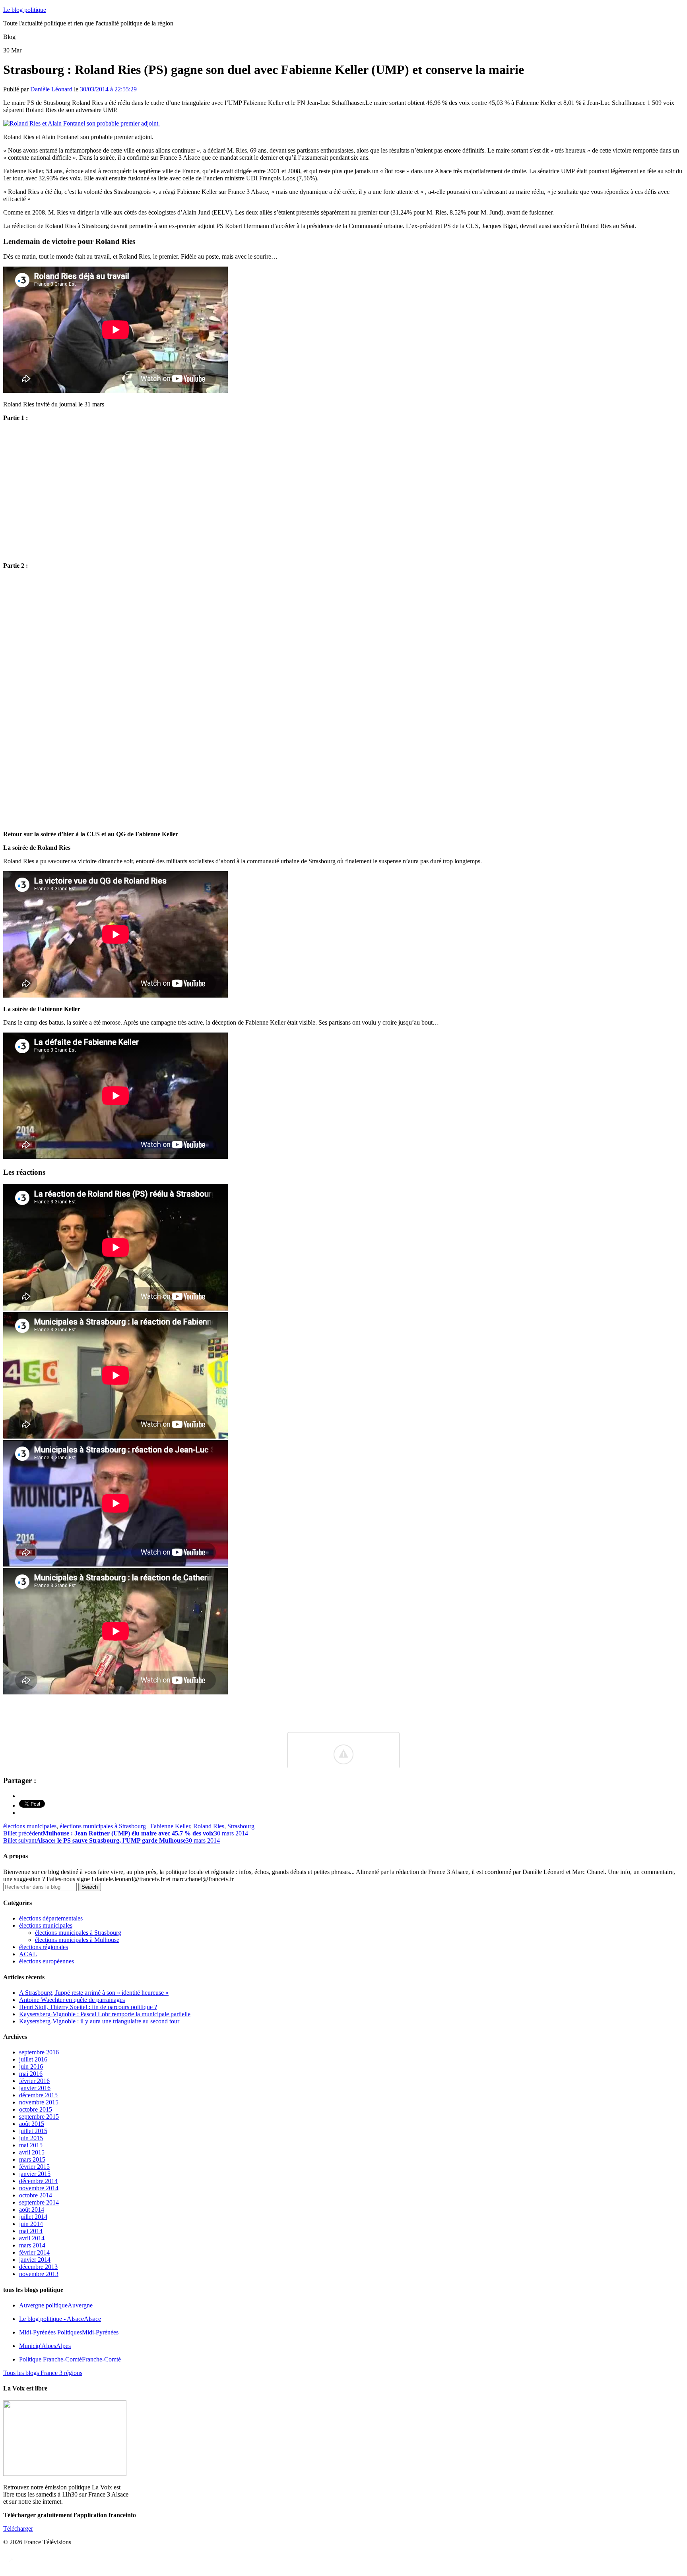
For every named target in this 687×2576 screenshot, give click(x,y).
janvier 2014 (35, 2260)
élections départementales (51, 1918)
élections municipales (30, 1826)
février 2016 (34, 2081)
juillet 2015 (33, 2131)
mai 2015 (31, 2145)
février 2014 (34, 2252)
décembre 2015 (38, 2095)
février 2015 (34, 2167)
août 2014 (32, 2210)
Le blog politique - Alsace (60, 2319)
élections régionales (44, 1947)
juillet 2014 (33, 2217)
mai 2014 (31, 2231)
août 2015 (32, 2124)
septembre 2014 (39, 2202)
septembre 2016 (39, 2052)
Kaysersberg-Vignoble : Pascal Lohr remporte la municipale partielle (105, 2014)
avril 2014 (32, 2238)
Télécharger (18, 2529)
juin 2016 (31, 2066)
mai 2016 (31, 2074)
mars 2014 (32, 2245)
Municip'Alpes (45, 2346)
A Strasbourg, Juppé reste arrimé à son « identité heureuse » (94, 1993)
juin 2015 (31, 2138)
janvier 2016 (35, 2088)
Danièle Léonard (51, 89)
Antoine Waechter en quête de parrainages (72, 2000)
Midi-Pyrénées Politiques (69, 2332)
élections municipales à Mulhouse (77, 1940)
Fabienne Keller (170, 1826)
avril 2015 (32, 2152)
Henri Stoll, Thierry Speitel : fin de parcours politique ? (88, 2007)
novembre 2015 (39, 2102)
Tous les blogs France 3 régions (43, 2373)
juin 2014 (31, 2224)
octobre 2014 (36, 2195)
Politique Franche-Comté (70, 2359)
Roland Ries (209, 1826)
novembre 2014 (39, 2188)
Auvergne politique (56, 2305)
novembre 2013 (39, 2274)
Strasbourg (241, 1826)
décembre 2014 (38, 2181)
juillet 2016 (33, 2059)
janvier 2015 (35, 2174)
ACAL (28, 1954)
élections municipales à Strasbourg (103, 1826)
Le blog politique (25, 10)
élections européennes (47, 1961)
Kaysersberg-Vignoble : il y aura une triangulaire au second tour (99, 2021)
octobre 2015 (36, 2109)
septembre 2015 (39, 2117)
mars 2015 (32, 2159)
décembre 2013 (38, 2267)
